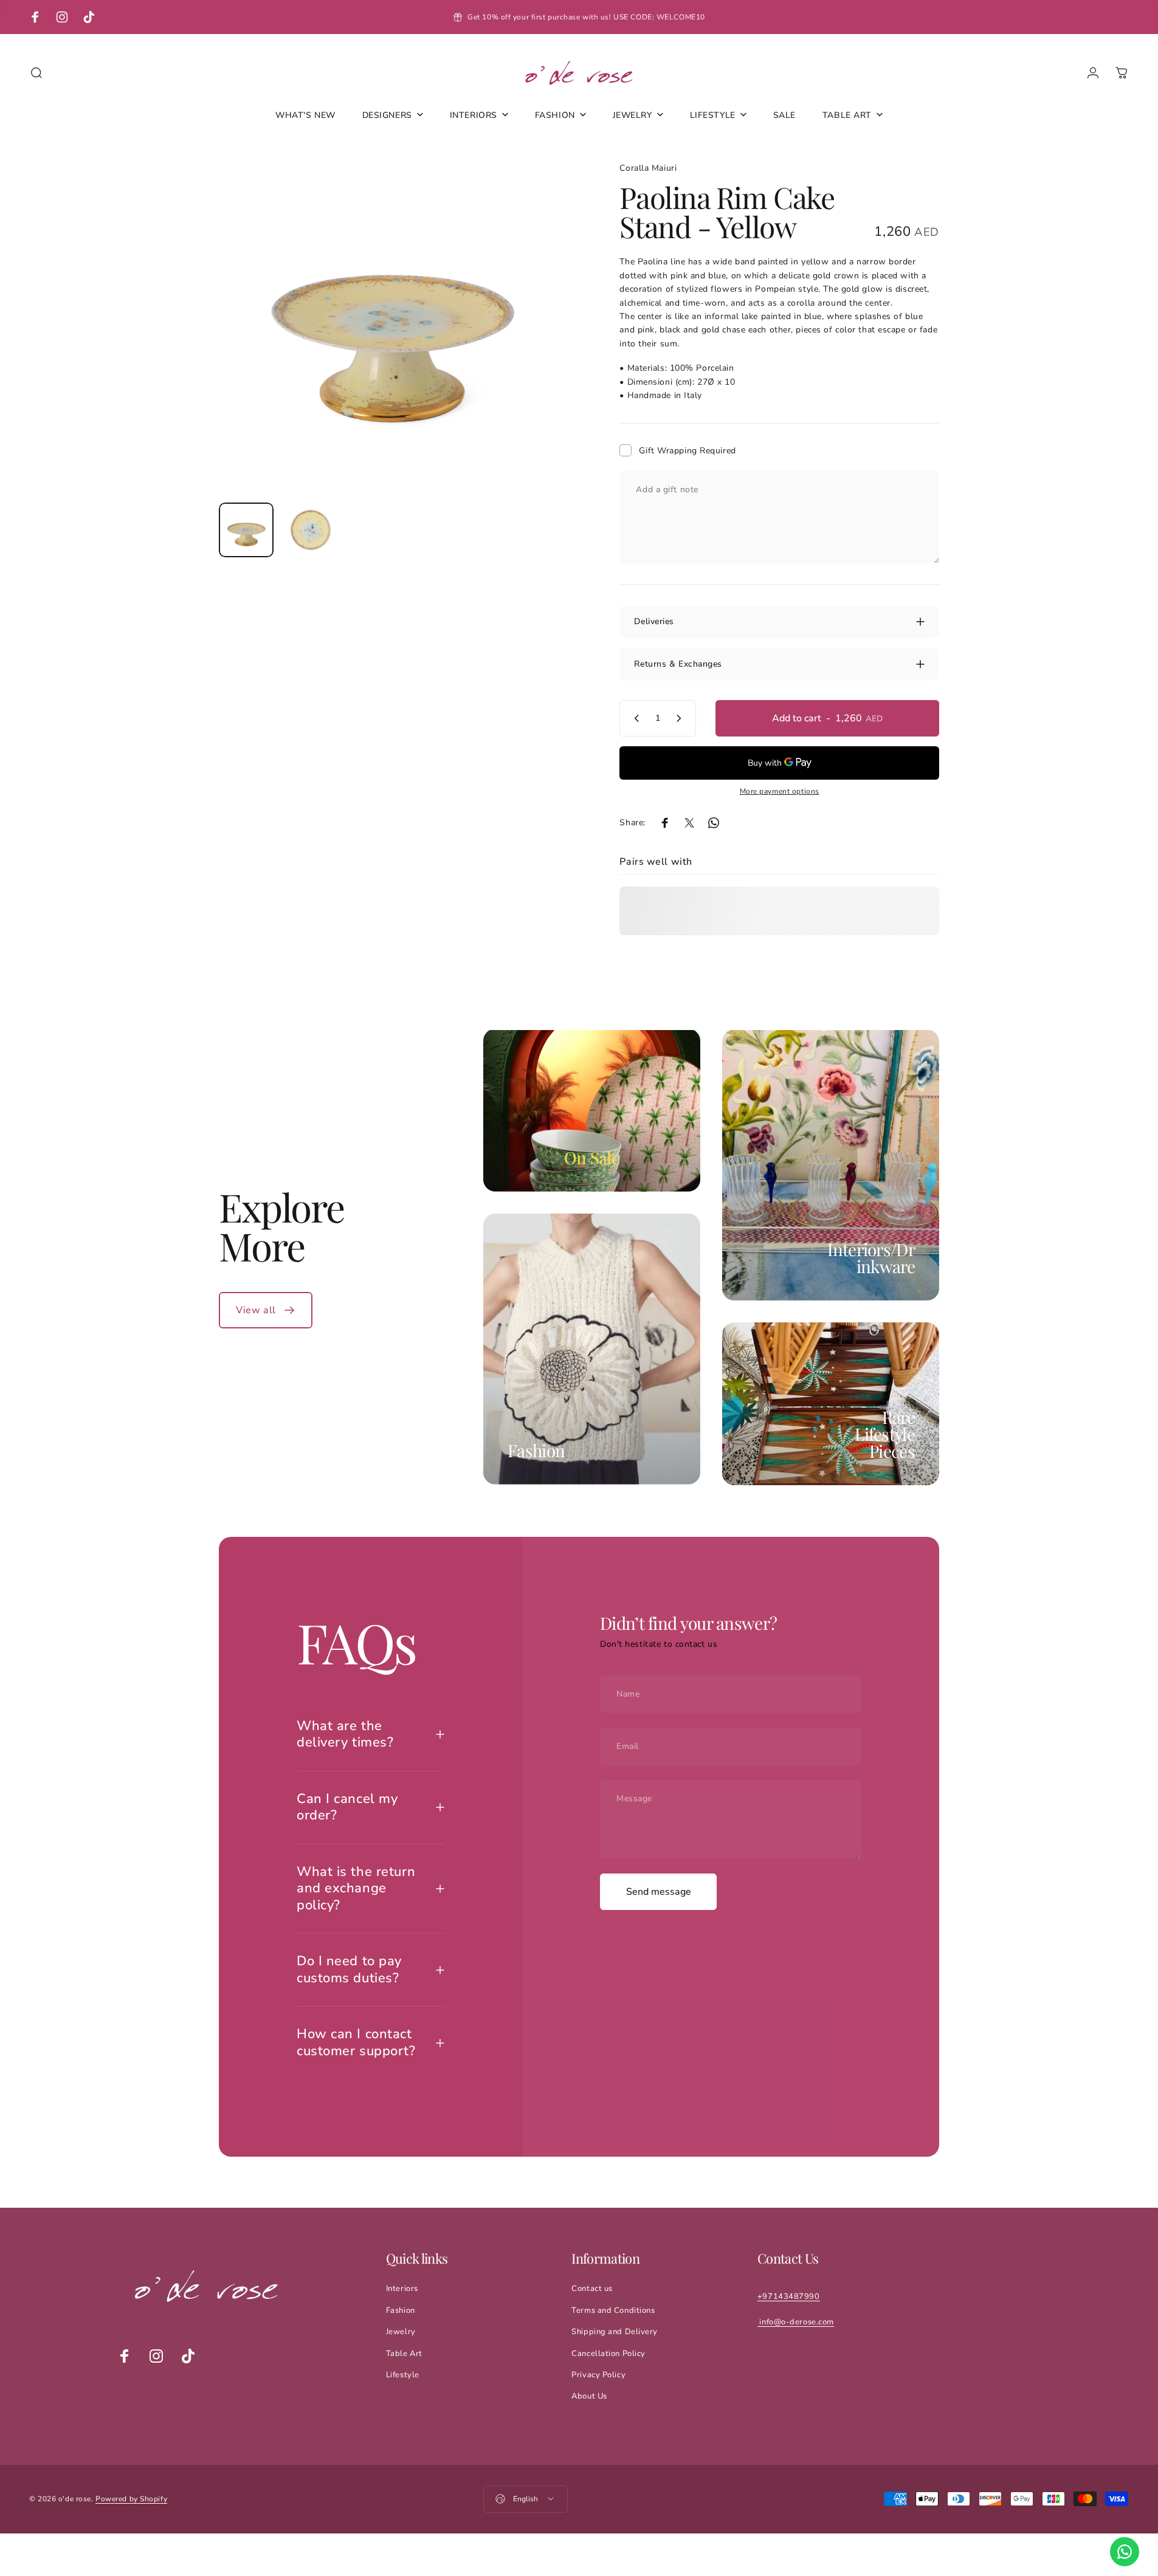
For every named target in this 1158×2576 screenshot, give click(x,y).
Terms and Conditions (613, 2310)
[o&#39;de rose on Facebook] (125, 2356)
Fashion (536, 1450)
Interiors (402, 2289)
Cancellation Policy (608, 2354)
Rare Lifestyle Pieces (885, 1434)
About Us (589, 2396)
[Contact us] (1125, 2552)
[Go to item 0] (246, 530)
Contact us (592, 2289)
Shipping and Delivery (615, 2332)
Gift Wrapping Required (687, 451)
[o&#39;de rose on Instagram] (156, 2356)
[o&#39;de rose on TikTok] (188, 2356)
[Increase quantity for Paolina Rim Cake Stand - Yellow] (681, 718)
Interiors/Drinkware (871, 1258)
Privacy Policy (598, 2375)
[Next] (533, 349)
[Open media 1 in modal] (392, 320)
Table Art (404, 2354)
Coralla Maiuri (648, 168)
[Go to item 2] (311, 530)
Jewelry (401, 2332)
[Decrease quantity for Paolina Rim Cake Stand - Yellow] (634, 718)
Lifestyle (403, 2375)
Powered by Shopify (131, 2499)
